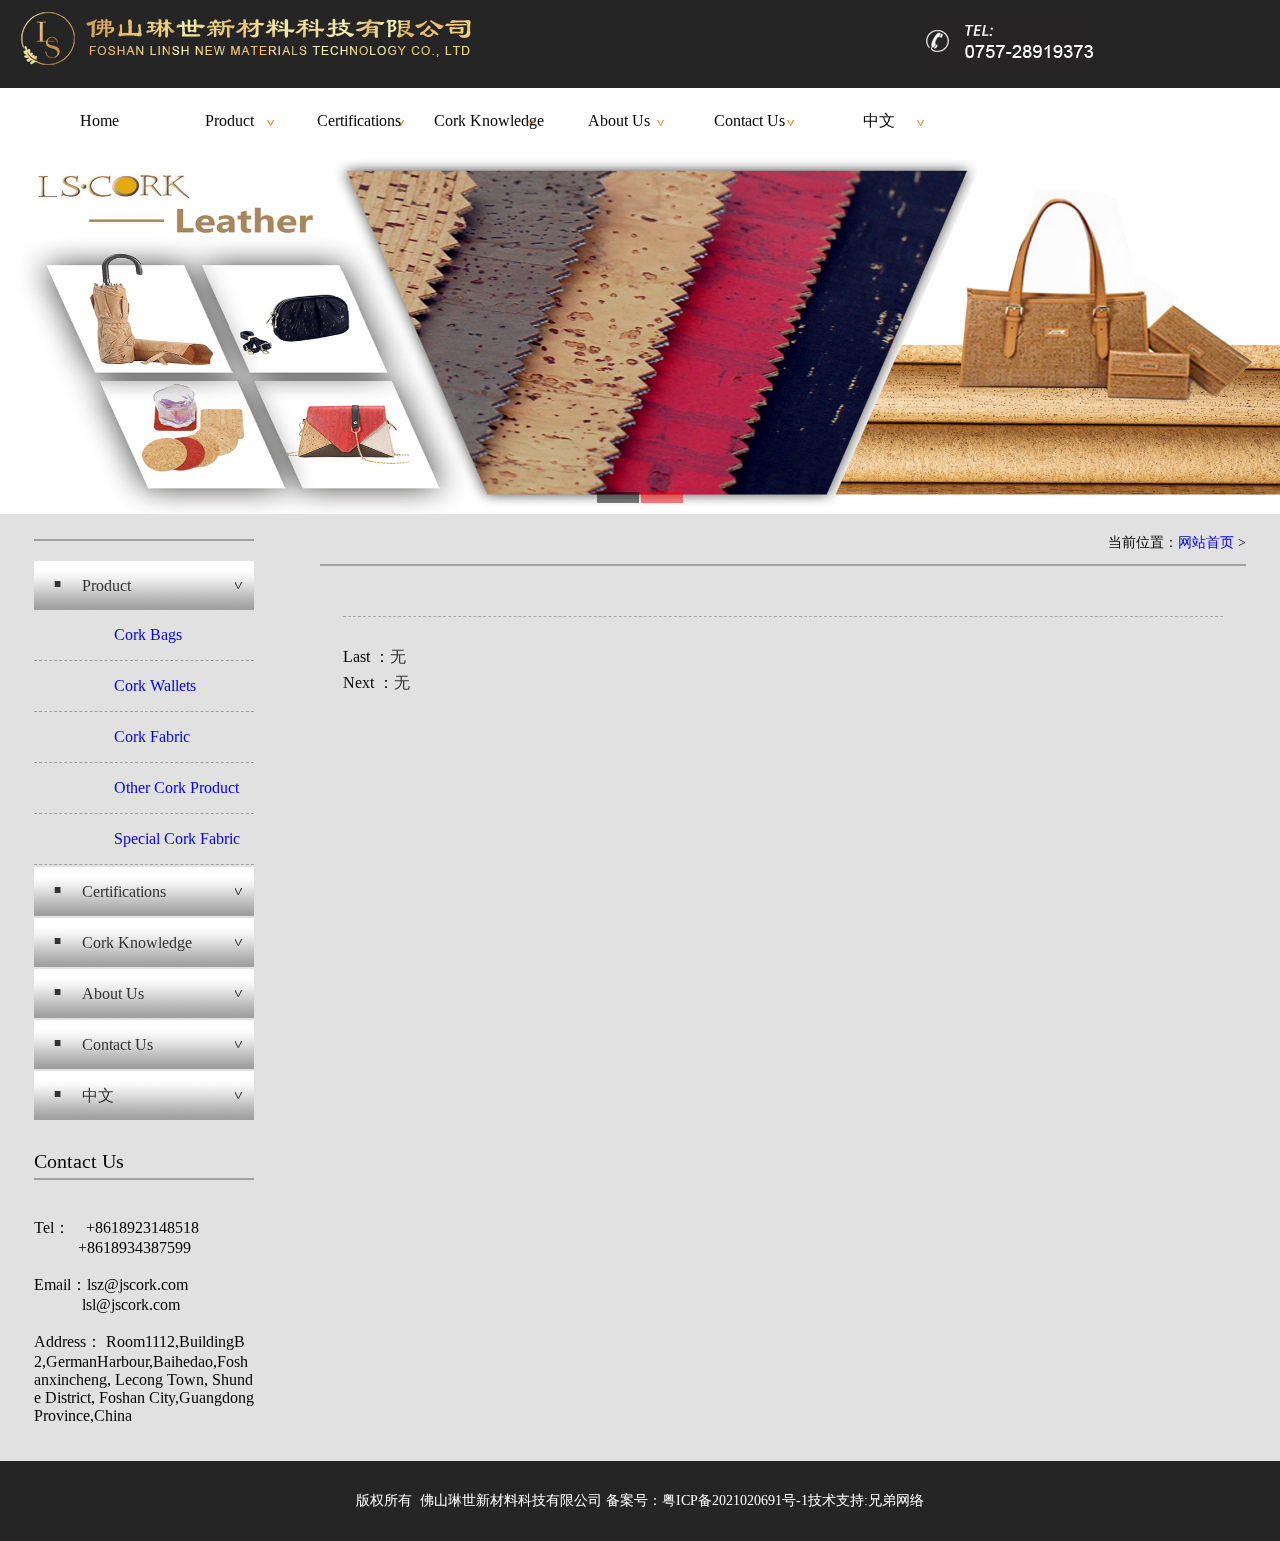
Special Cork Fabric (177, 838)
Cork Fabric (152, 736)
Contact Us (749, 120)
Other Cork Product (176, 787)
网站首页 (1206, 542)
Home (99, 120)
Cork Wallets (155, 685)
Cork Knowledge (489, 120)
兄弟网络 (896, 1500)
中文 (879, 120)
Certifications (359, 120)
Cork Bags (148, 634)
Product (229, 120)
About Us (619, 120)
